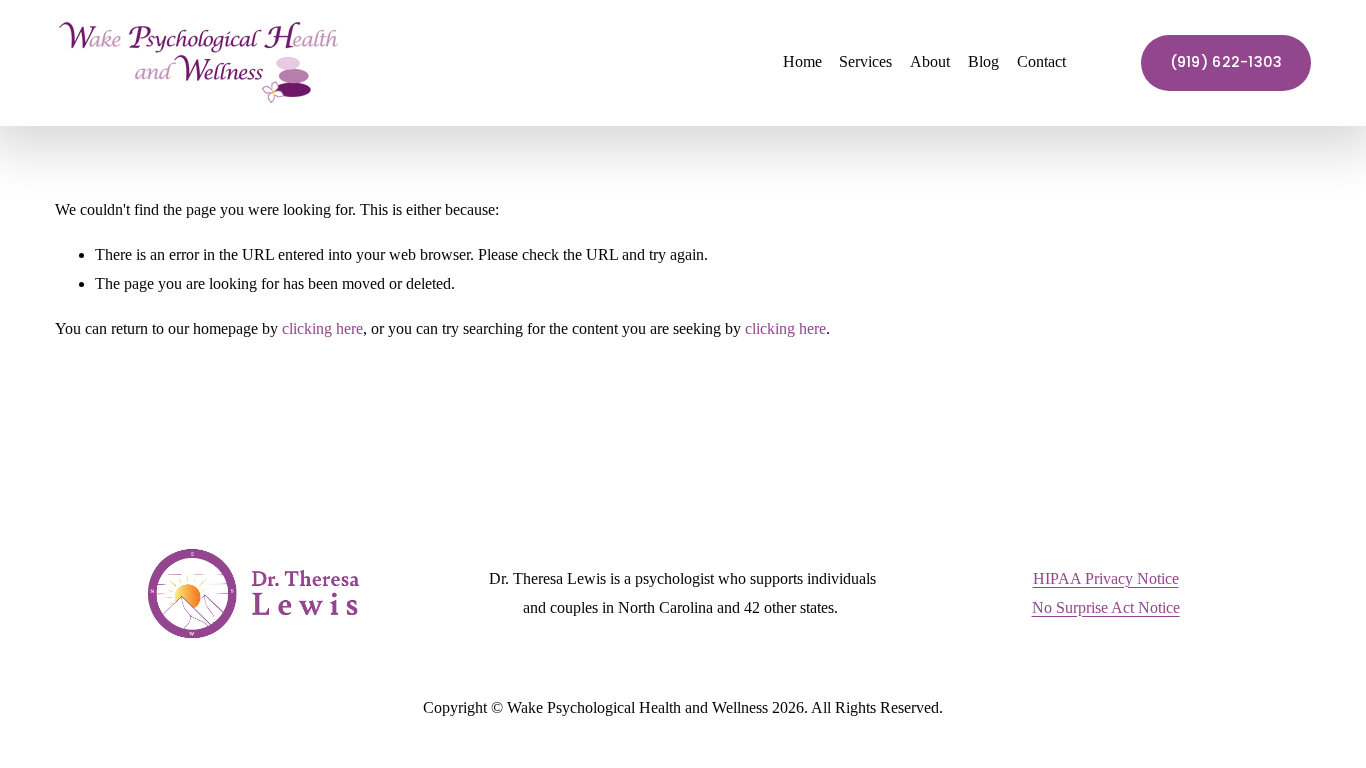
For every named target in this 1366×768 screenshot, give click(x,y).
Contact (1041, 61)
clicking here (322, 328)
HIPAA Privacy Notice (1106, 578)
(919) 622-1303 (1226, 62)
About (930, 61)
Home (802, 61)
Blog (983, 61)
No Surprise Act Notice (1106, 607)
